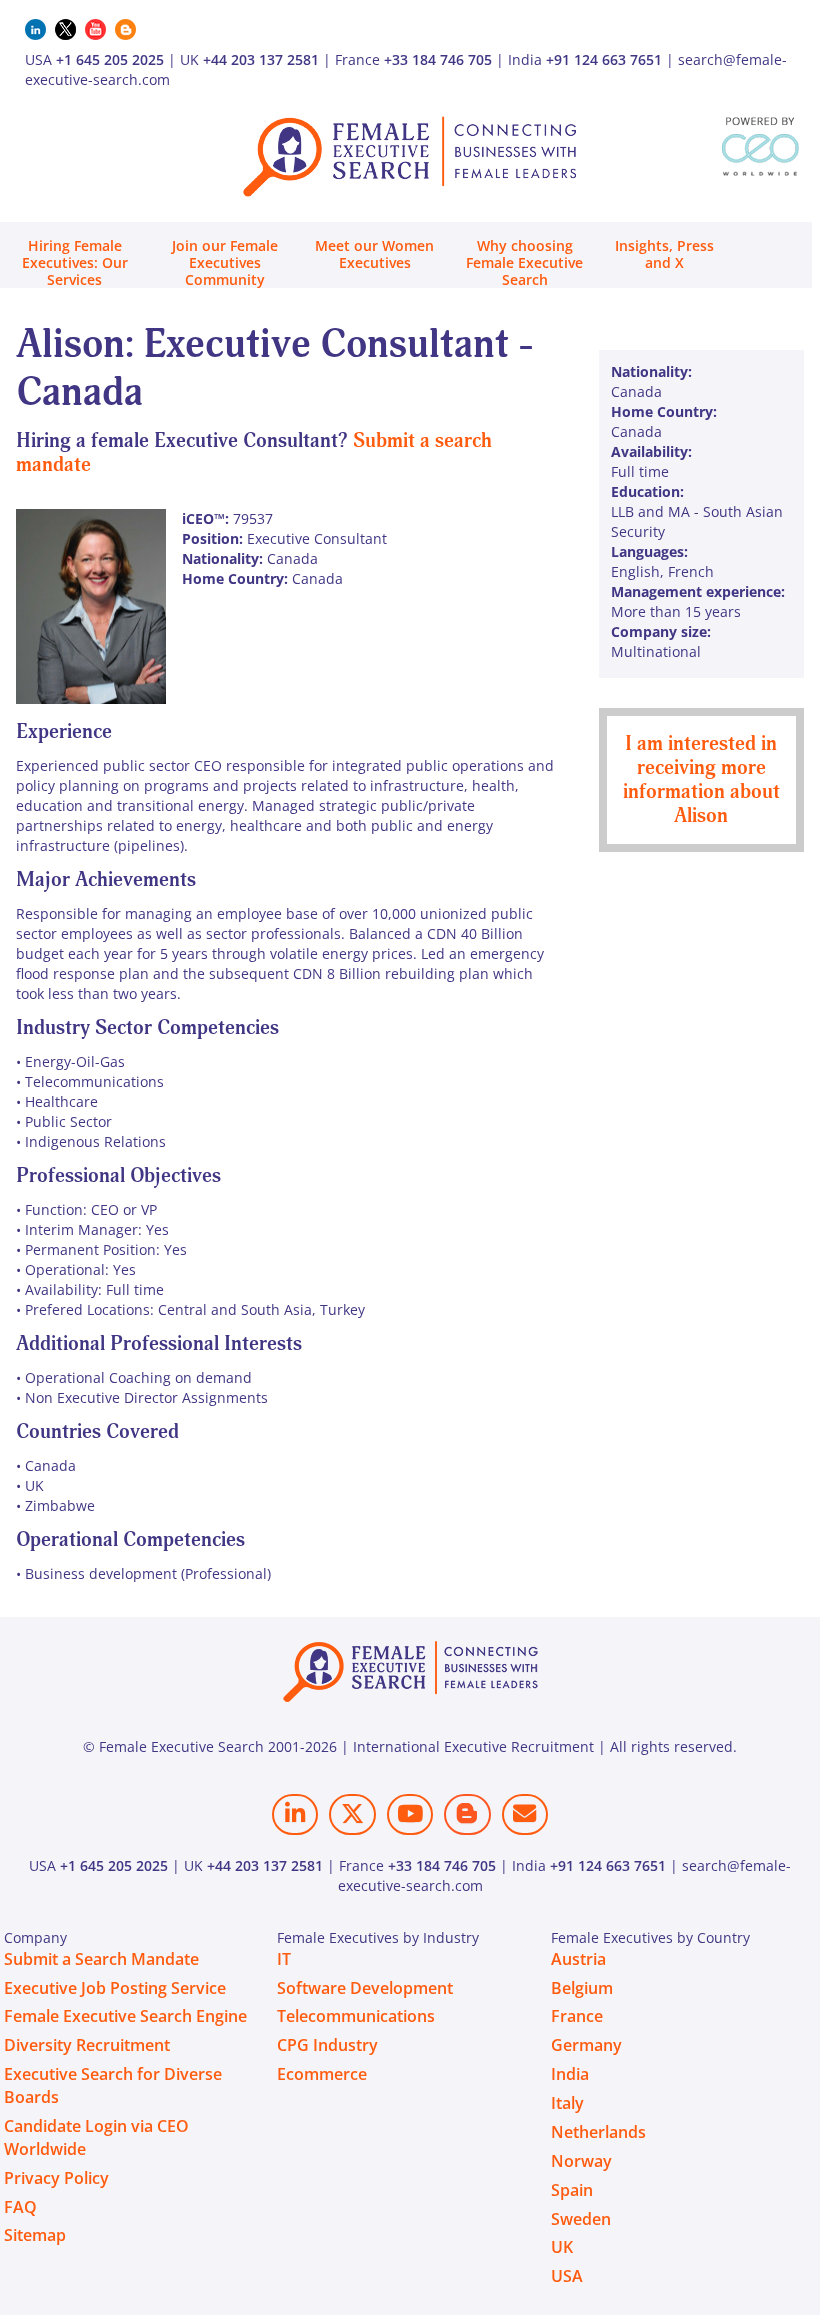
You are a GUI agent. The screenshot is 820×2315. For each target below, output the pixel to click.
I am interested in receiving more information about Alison (701, 779)
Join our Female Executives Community (225, 262)
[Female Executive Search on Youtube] (410, 1814)
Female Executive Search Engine (125, 2016)
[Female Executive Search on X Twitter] (352, 1814)
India (570, 2074)
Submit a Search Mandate (101, 1959)
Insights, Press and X (664, 254)
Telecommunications (356, 2016)
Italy (567, 2103)
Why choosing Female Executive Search (524, 262)
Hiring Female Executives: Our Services (75, 262)
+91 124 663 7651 (604, 59)
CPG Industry (327, 2045)
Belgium (582, 1988)
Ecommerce (322, 2074)
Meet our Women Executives (374, 254)
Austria (578, 1959)
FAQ (20, 2207)
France (577, 2016)
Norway (581, 2161)
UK (562, 2247)
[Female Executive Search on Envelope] (525, 1814)
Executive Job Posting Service (115, 1988)
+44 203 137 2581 (261, 59)
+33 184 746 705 (438, 59)
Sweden (581, 2219)
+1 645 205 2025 (110, 59)
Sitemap (35, 2235)
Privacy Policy (56, 2178)
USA (567, 2276)
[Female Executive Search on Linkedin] (295, 1814)
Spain (572, 2190)
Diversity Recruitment (87, 2045)
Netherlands (598, 2132)
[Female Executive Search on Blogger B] (467, 1814)
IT (284, 1959)
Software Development (365, 1988)
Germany (586, 2045)
